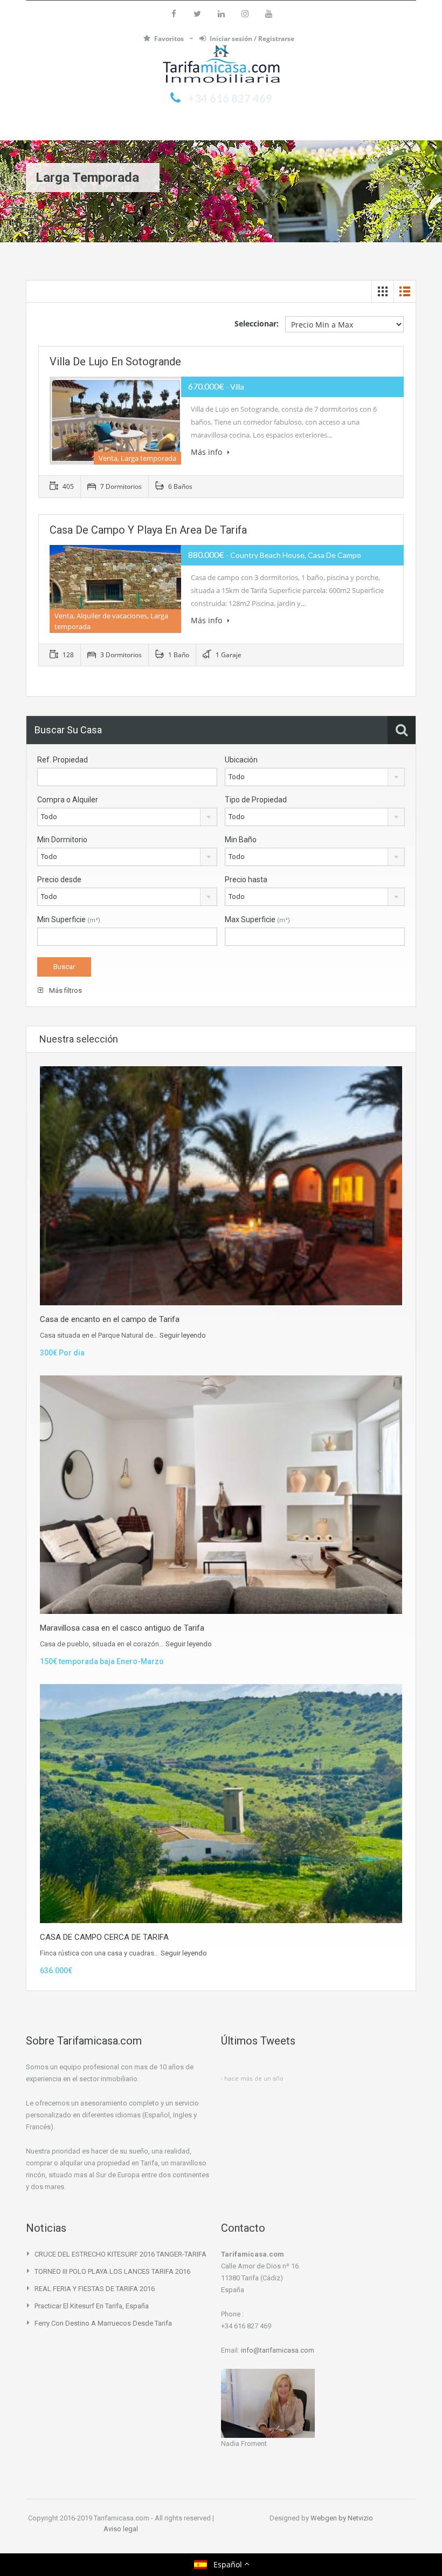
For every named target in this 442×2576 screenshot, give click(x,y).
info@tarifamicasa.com (278, 2350)
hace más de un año (254, 2079)
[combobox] (315, 777)
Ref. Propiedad (63, 760)
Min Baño (241, 840)
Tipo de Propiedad (256, 800)
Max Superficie (257, 919)
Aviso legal (121, 2529)
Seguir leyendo (183, 1335)
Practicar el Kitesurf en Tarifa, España (92, 2306)
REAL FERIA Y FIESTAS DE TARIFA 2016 (95, 2289)
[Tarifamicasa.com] (221, 66)
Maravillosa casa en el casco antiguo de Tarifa (122, 1628)
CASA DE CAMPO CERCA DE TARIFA (104, 1937)
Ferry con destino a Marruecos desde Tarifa (103, 2323)
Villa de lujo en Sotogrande (115, 362)
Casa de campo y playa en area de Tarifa (148, 530)
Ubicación (241, 760)
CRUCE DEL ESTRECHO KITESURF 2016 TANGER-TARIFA (120, 2254)
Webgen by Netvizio (342, 2518)
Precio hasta (246, 880)
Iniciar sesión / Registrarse (252, 39)
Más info (208, 452)
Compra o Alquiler (68, 800)
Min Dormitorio (62, 840)
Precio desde (59, 880)
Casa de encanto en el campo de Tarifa (110, 1319)
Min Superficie (69, 919)
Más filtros (65, 990)
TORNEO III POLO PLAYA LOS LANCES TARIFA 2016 (112, 2271)
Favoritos (170, 39)
